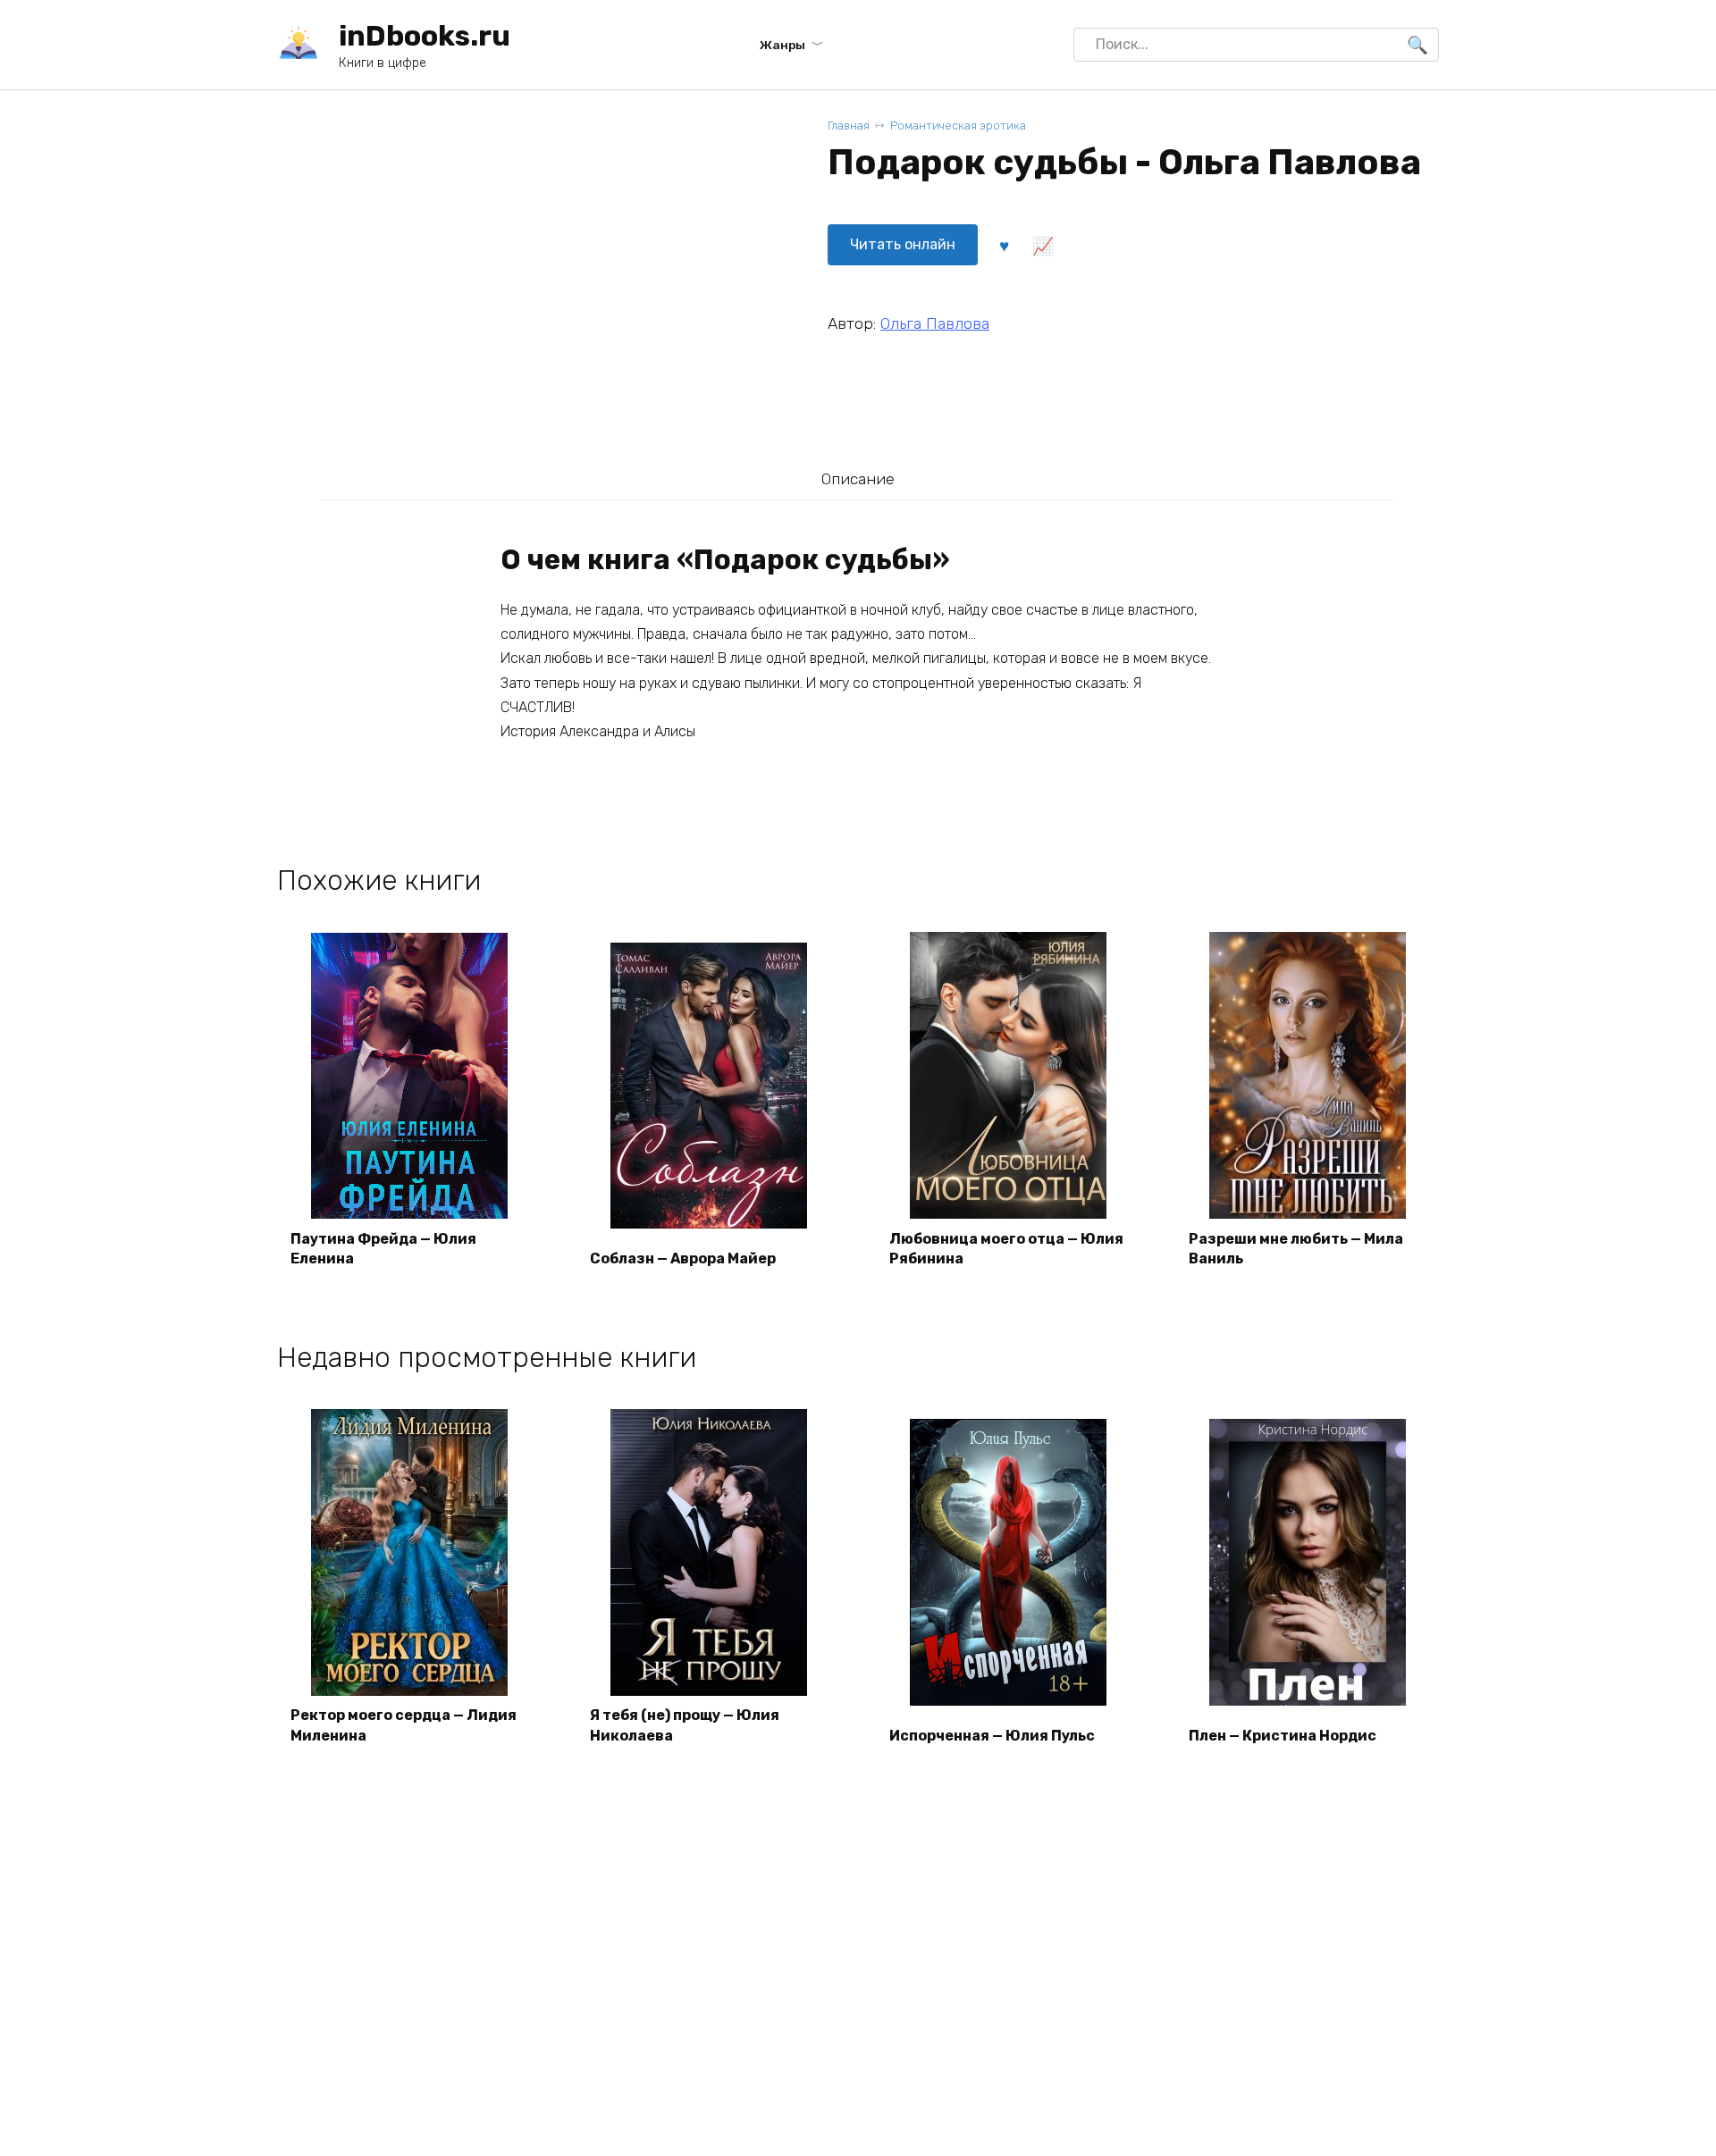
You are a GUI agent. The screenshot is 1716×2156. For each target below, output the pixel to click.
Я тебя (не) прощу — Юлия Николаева (685, 1725)
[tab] (858, 478)
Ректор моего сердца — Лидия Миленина (404, 1725)
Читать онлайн (903, 244)
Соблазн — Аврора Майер (683, 1258)
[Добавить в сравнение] (1042, 245)
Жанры (782, 45)
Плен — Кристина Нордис (1283, 1736)
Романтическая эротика (958, 126)
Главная (849, 126)
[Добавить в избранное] (1004, 245)
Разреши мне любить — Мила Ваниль (1296, 1249)
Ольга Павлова (935, 323)
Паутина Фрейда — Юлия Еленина (383, 1249)
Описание (858, 479)
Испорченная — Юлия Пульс (992, 1736)
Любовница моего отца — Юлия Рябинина (1006, 1249)
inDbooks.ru (425, 36)
